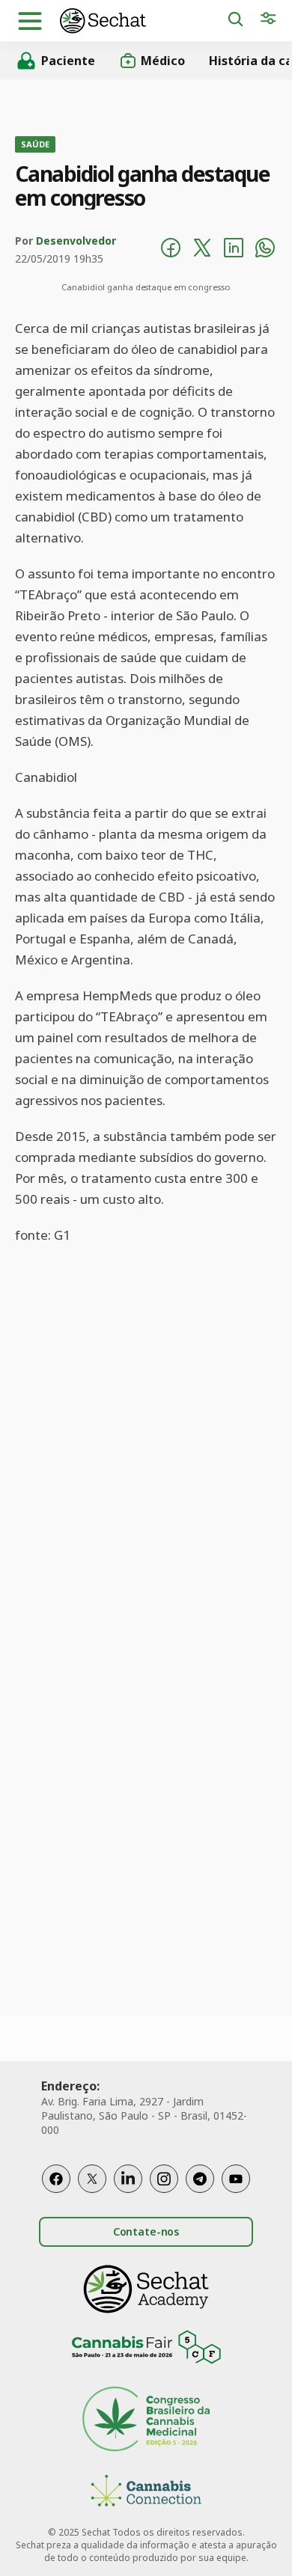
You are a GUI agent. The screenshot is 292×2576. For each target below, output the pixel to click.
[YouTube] (236, 2179)
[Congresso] (146, 2421)
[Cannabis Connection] (146, 2493)
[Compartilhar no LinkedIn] (234, 250)
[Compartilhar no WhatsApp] (265, 250)
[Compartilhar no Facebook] (171, 250)
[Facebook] (56, 2179)
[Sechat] (143, 21)
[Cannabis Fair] (146, 2350)
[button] (30, 21)
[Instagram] (164, 2179)
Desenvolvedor (76, 241)
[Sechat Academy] (146, 2289)
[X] (92, 2179)
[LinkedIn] (128, 2179)
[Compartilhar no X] (202, 250)
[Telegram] (200, 2179)
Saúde (35, 144)
